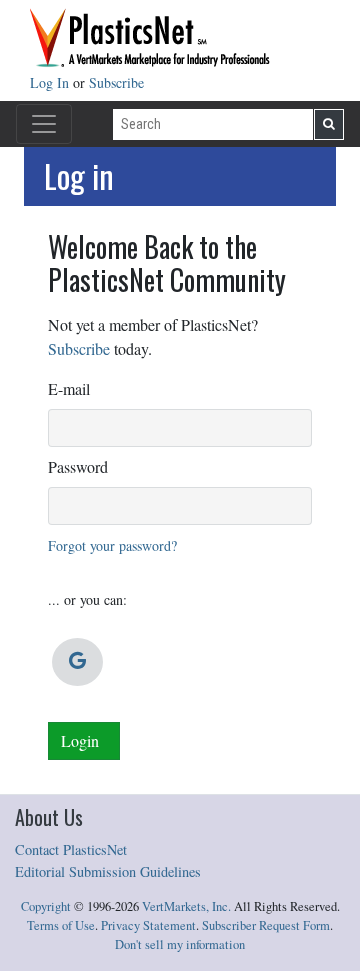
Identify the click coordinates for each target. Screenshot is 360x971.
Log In (51, 82)
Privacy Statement (148, 925)
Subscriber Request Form (266, 925)
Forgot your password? (112, 545)
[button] (77, 662)
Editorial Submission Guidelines (108, 871)
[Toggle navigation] (44, 124)
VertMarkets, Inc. (186, 906)
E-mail (69, 388)
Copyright (46, 906)
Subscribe (116, 82)
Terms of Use (61, 925)
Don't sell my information (180, 944)
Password (78, 466)
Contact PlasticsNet (71, 849)
